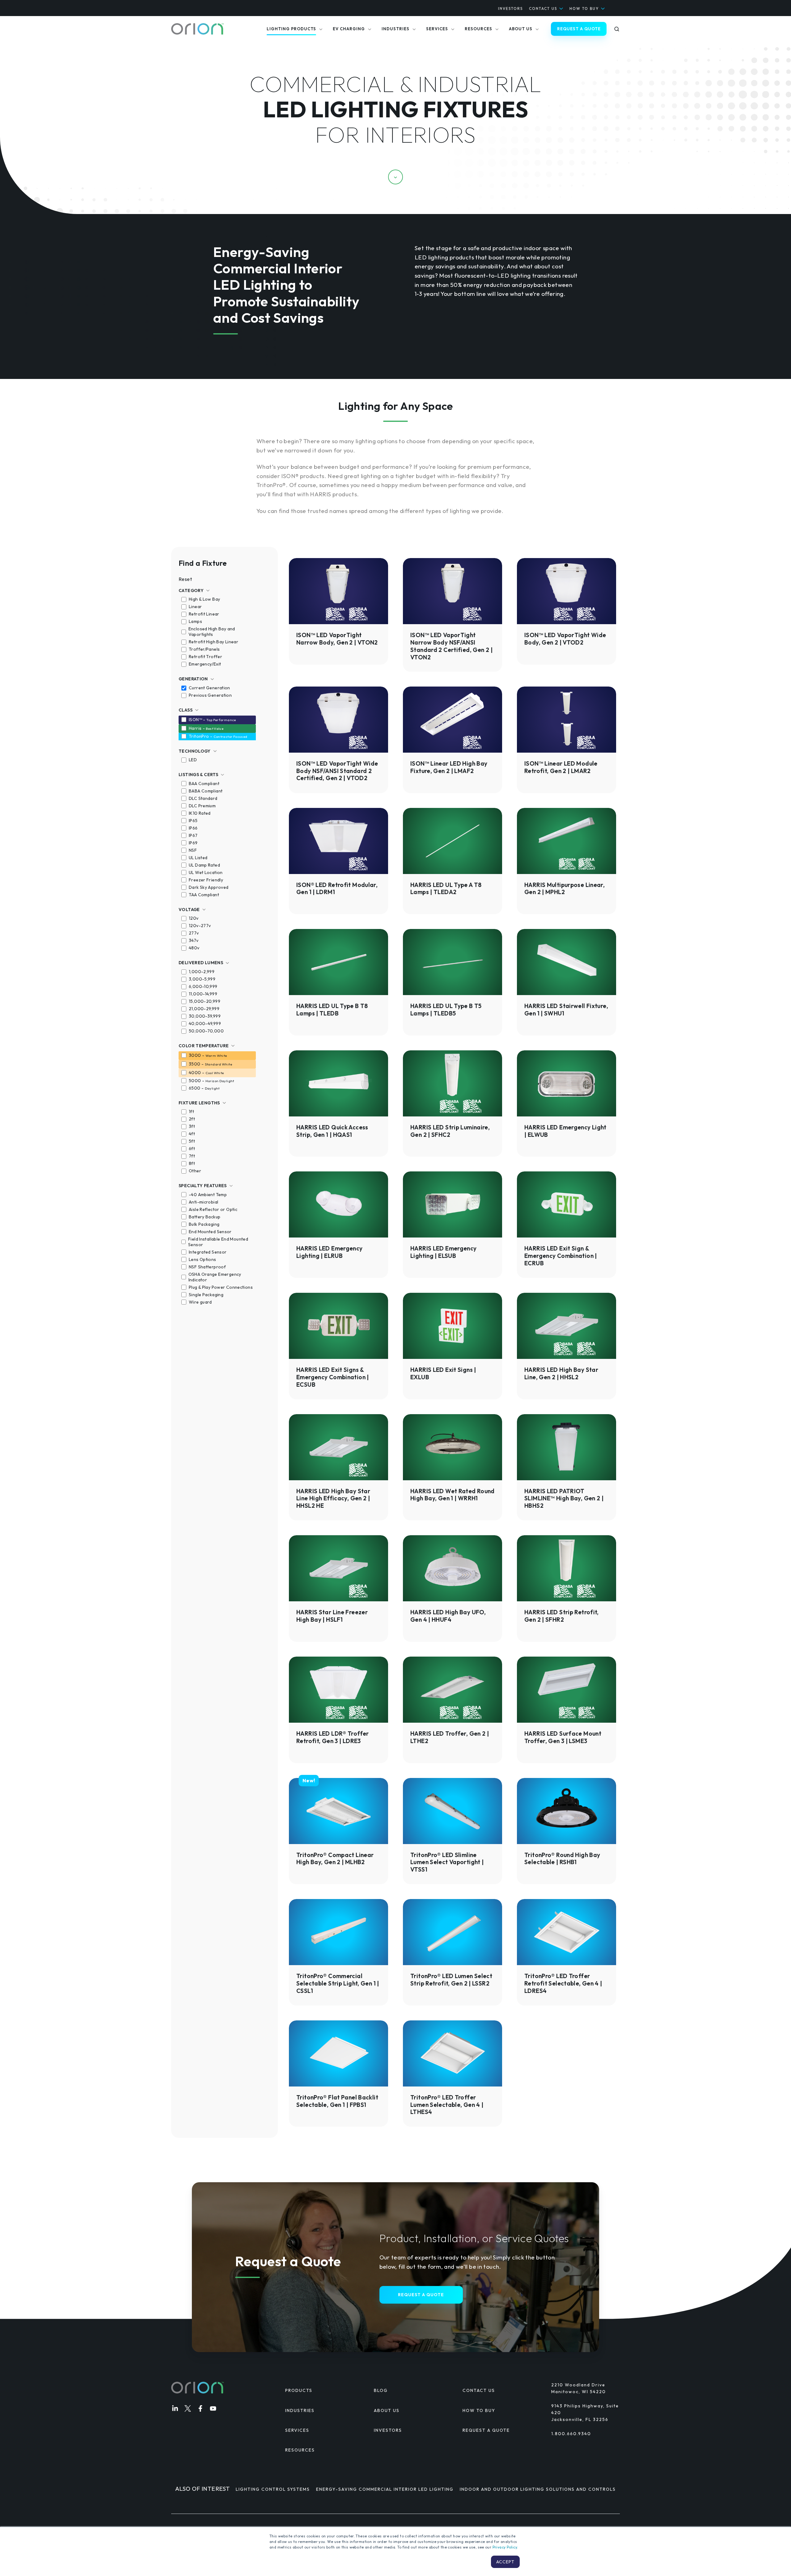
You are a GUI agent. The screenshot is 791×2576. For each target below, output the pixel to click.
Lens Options (203, 1259)
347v (194, 940)
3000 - (208, 1055)
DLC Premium (202, 806)
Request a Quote (421, 2295)
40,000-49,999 (205, 1023)
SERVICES (297, 2430)
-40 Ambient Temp (208, 1195)
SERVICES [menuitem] (437, 29)
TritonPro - (218, 736)
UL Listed (198, 858)
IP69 (193, 843)
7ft (192, 1156)
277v (194, 933)
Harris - (206, 728)
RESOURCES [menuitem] (478, 29)
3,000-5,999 (202, 979)
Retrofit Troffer (205, 657)
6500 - (204, 1088)
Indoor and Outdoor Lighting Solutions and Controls (538, 2489)
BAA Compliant (204, 784)
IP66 (193, 828)
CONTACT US (543, 8)
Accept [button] (505, 2562)
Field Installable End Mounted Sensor (218, 1242)
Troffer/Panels (204, 649)
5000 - (211, 1081)
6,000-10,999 (203, 986)
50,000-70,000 (206, 1031)
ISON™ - (212, 720)
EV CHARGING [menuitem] (349, 29)
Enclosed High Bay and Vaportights (212, 632)
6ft (192, 1149)
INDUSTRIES (300, 2410)
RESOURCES (300, 2450)
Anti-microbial (203, 1202)
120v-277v (200, 926)
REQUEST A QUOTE (579, 29)
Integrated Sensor (208, 1252)
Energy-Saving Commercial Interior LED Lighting (385, 2489)
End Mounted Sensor (210, 1232)
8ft (192, 1163)
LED (193, 760)
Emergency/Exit (205, 664)
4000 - (206, 1073)
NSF (193, 850)
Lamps (195, 621)
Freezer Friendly (206, 880)
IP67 (193, 835)
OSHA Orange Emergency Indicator (215, 1277)
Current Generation (209, 688)
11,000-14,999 (203, 994)
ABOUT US (387, 2410)
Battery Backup (205, 1217)
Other (195, 1171)
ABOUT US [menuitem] (521, 29)
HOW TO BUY (584, 8)
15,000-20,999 (205, 1001)
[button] (617, 29)
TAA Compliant (204, 895)
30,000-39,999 (205, 1016)
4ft (192, 1134)
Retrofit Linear (204, 614)
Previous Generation (210, 695)
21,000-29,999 (204, 1009)
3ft (192, 1126)
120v (194, 918)
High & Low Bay (204, 599)
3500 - (210, 1064)
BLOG (381, 2390)
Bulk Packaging (204, 1224)
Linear (195, 607)
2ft (192, 1119)
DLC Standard (203, 798)
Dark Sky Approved (209, 887)
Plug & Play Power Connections (221, 1287)
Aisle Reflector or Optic (213, 1209)
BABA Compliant (206, 791)
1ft (191, 1112)
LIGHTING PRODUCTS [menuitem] (291, 29)
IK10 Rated (200, 813)
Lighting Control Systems (273, 2489)
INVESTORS (510, 8)
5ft (192, 1141)
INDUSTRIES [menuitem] (395, 29)
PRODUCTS (299, 2390)
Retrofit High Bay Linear (214, 642)
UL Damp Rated (204, 865)
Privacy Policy (505, 2547)
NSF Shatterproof (207, 1267)
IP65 (193, 821)
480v (194, 948)
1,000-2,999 (202, 972)
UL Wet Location (206, 872)
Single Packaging (206, 1295)
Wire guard (200, 1302)
